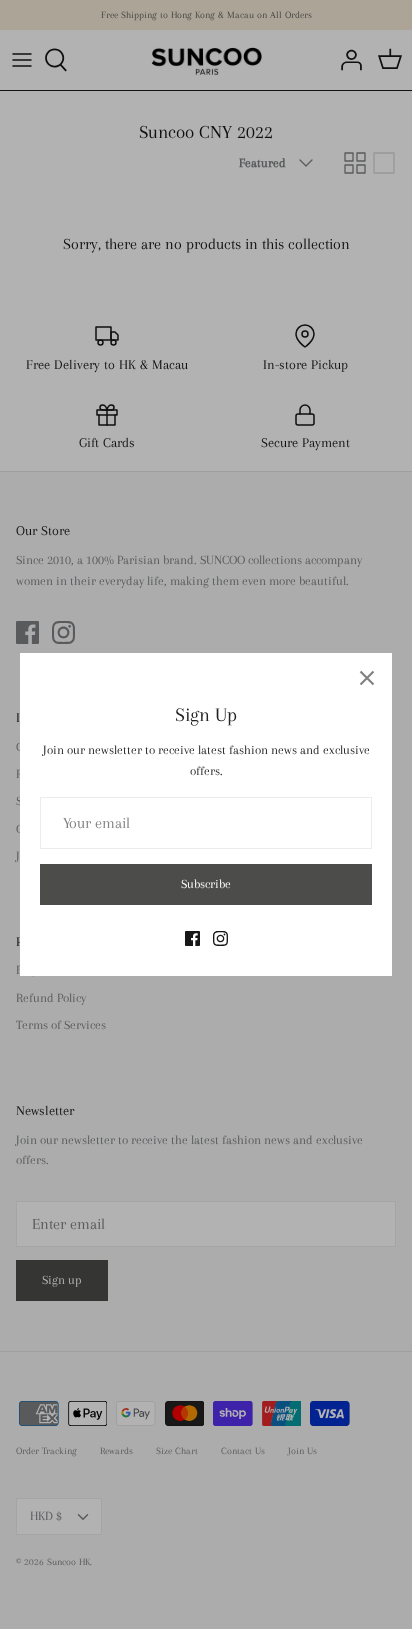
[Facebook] (192, 938)
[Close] (367, 678)
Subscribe (206, 884)
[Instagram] (220, 938)
